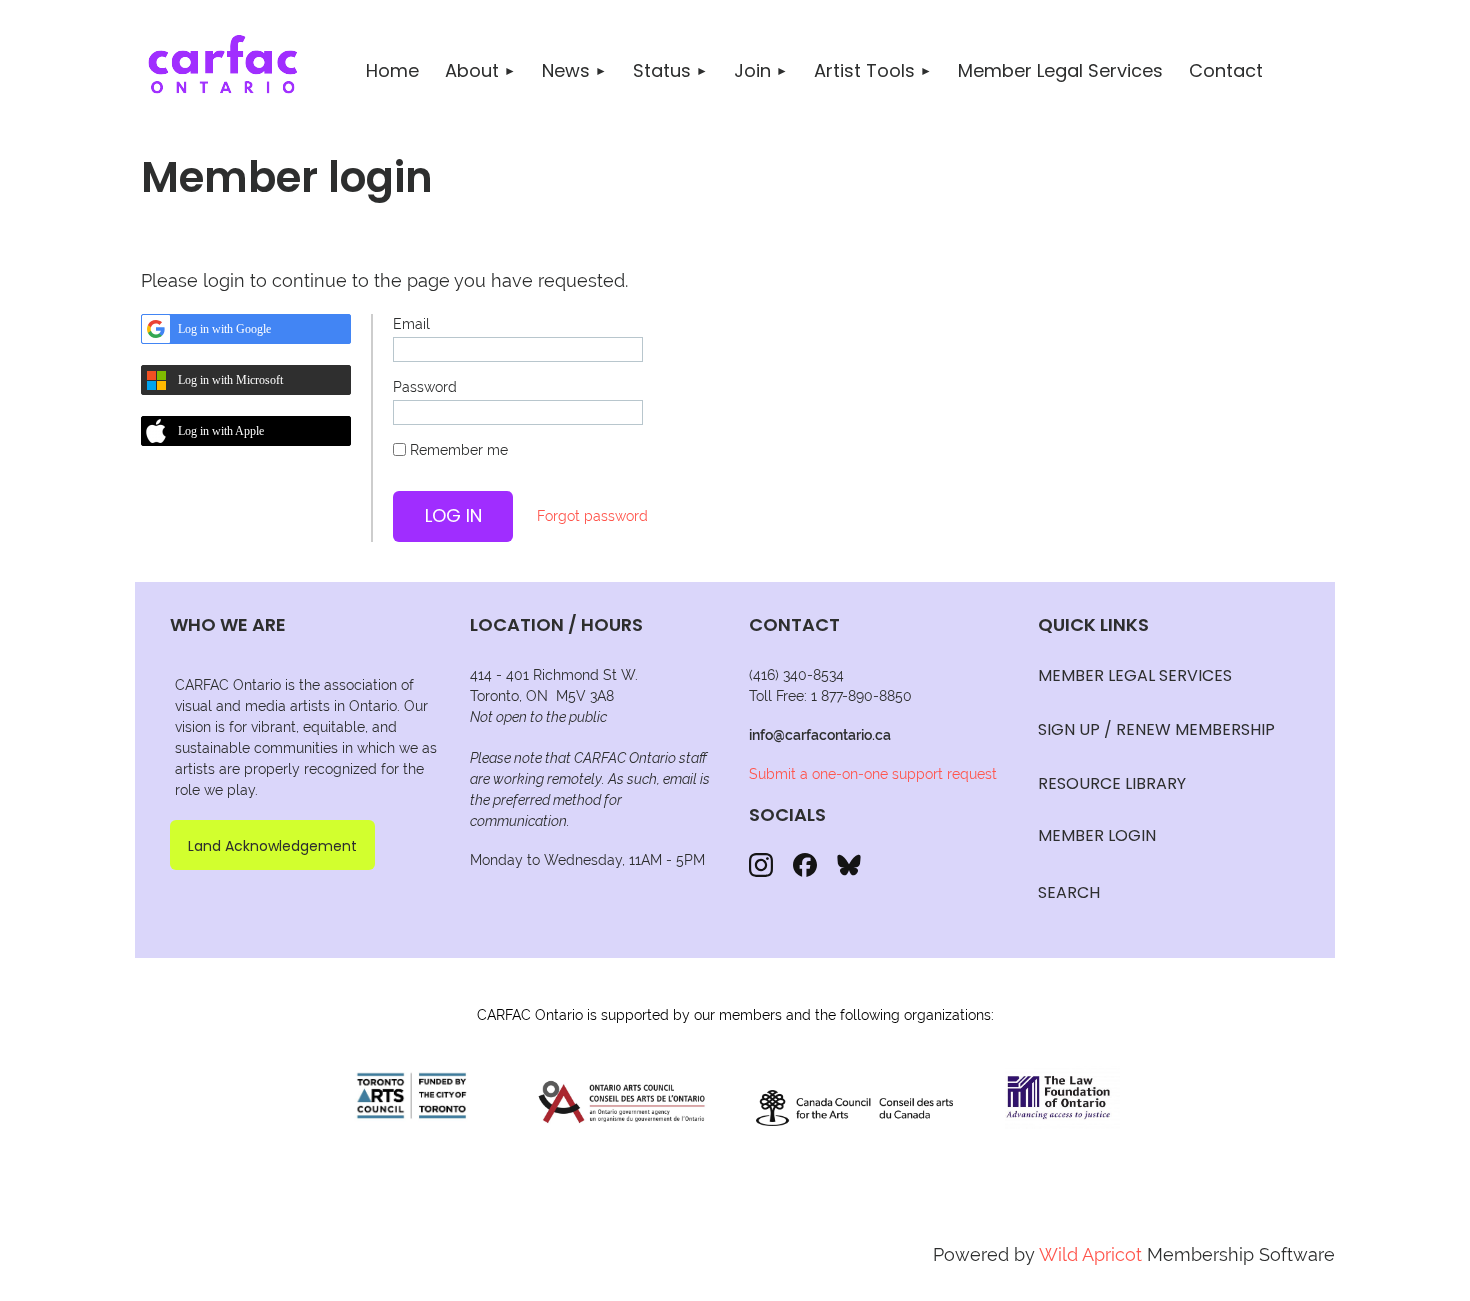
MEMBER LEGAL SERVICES (1135, 675)
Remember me (459, 450)
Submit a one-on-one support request (873, 774)
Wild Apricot (1090, 1254)
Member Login (1097, 835)
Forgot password (592, 516)
